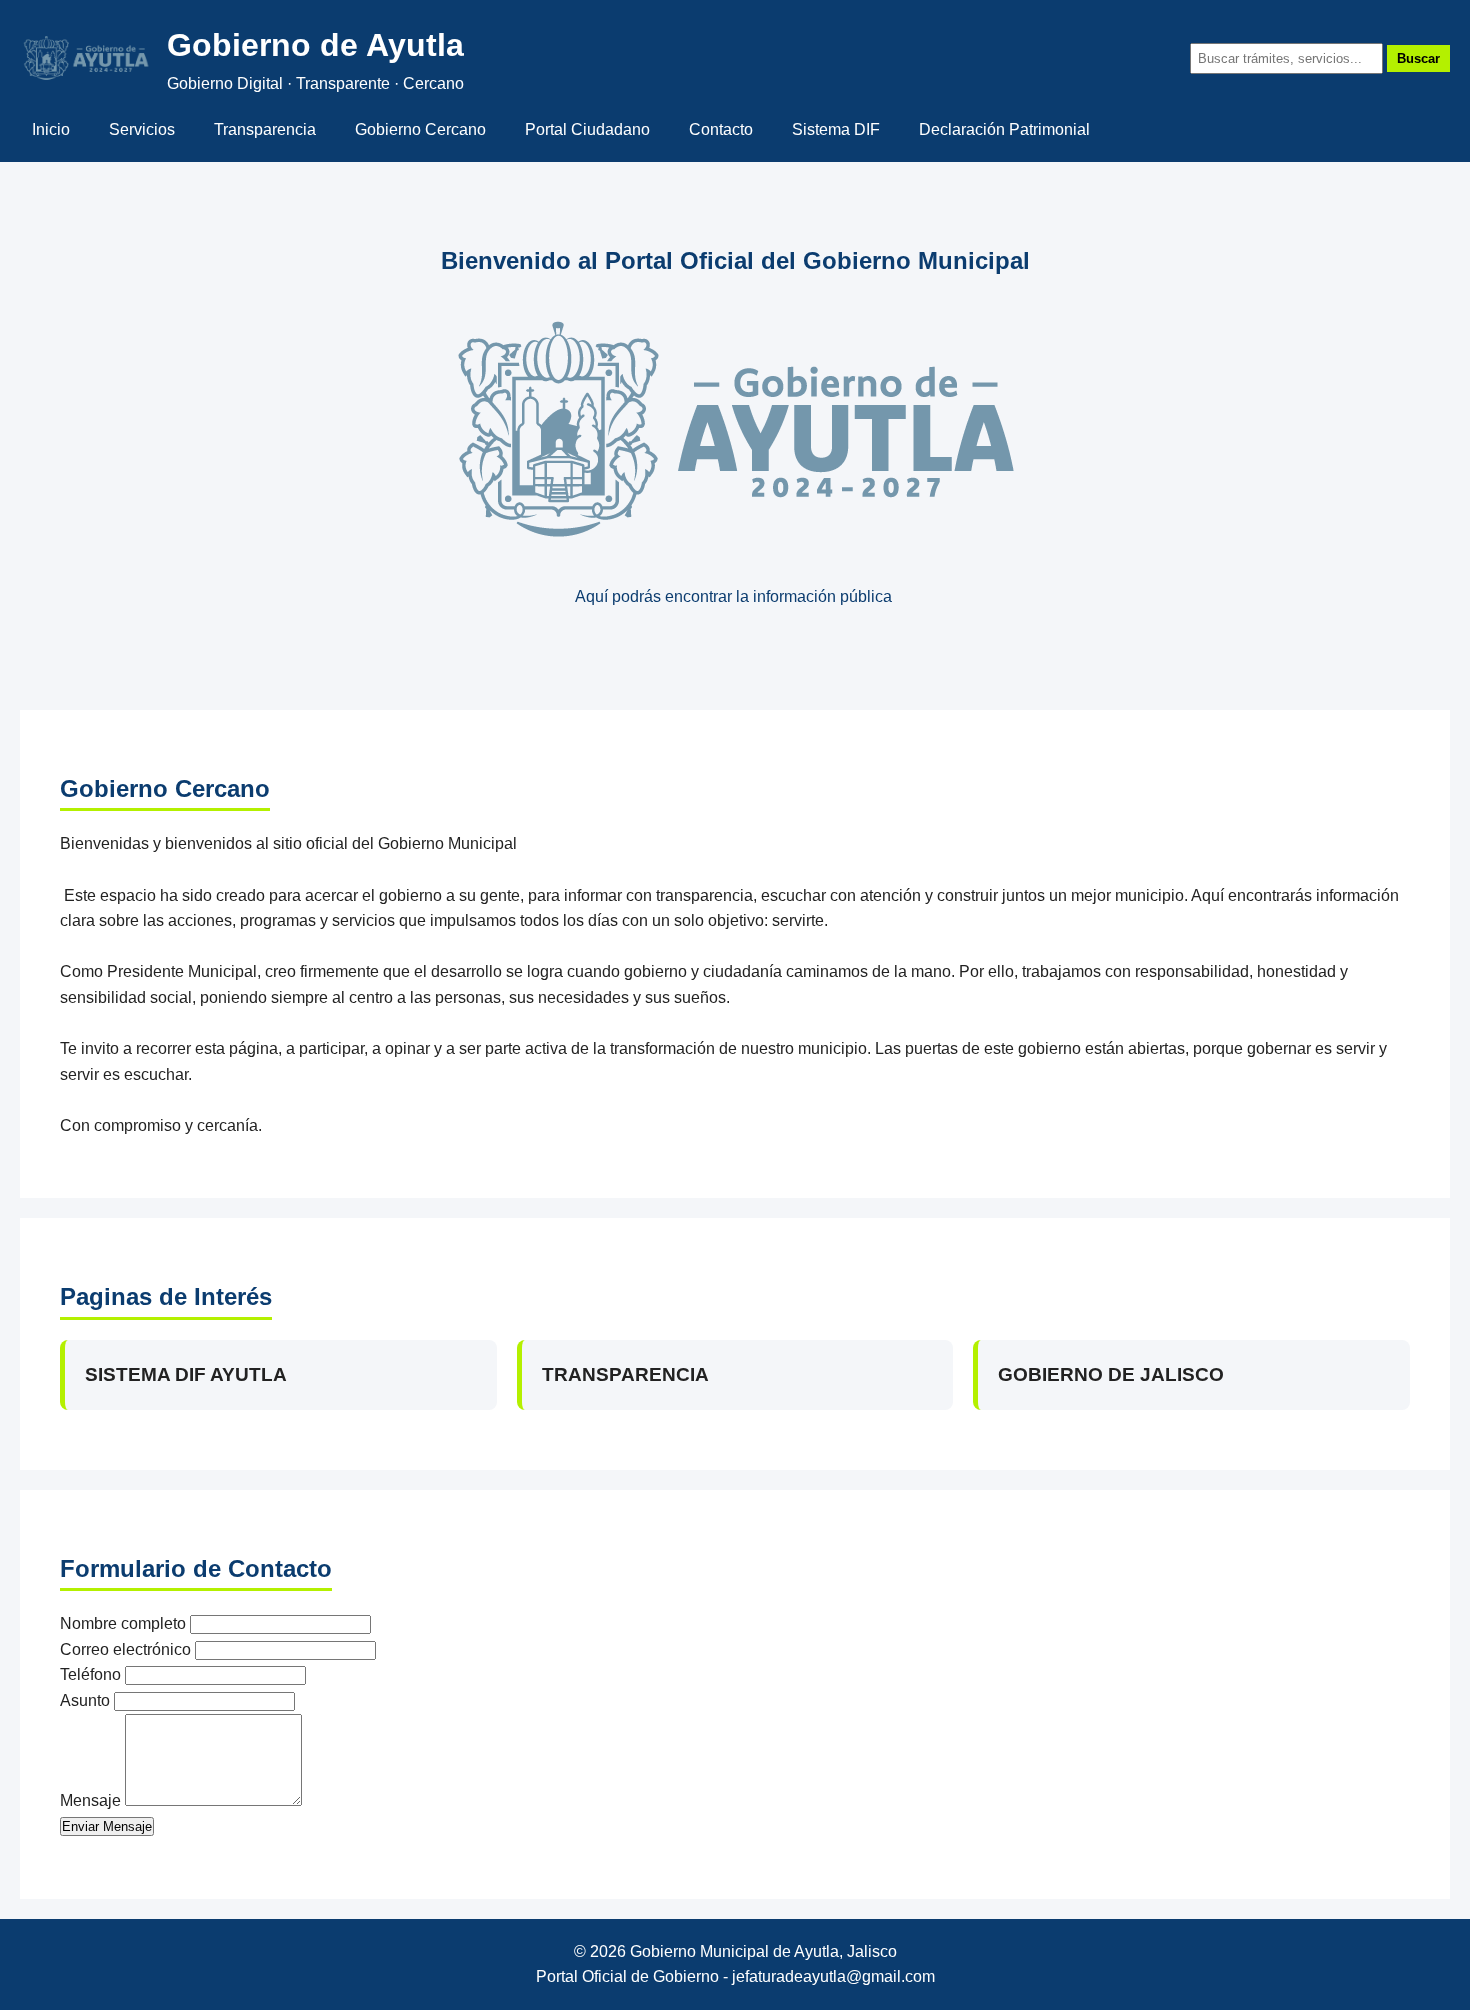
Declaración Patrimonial (1004, 129)
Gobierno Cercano (420, 129)
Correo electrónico (125, 1649)
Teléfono (90, 1674)
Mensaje (90, 1800)
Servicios (142, 129)
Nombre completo (123, 1623)
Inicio (51, 129)
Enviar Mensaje (107, 1826)
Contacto (721, 129)
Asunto (85, 1700)
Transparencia (265, 129)
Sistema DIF (836, 129)
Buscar (1418, 58)
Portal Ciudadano (587, 129)
